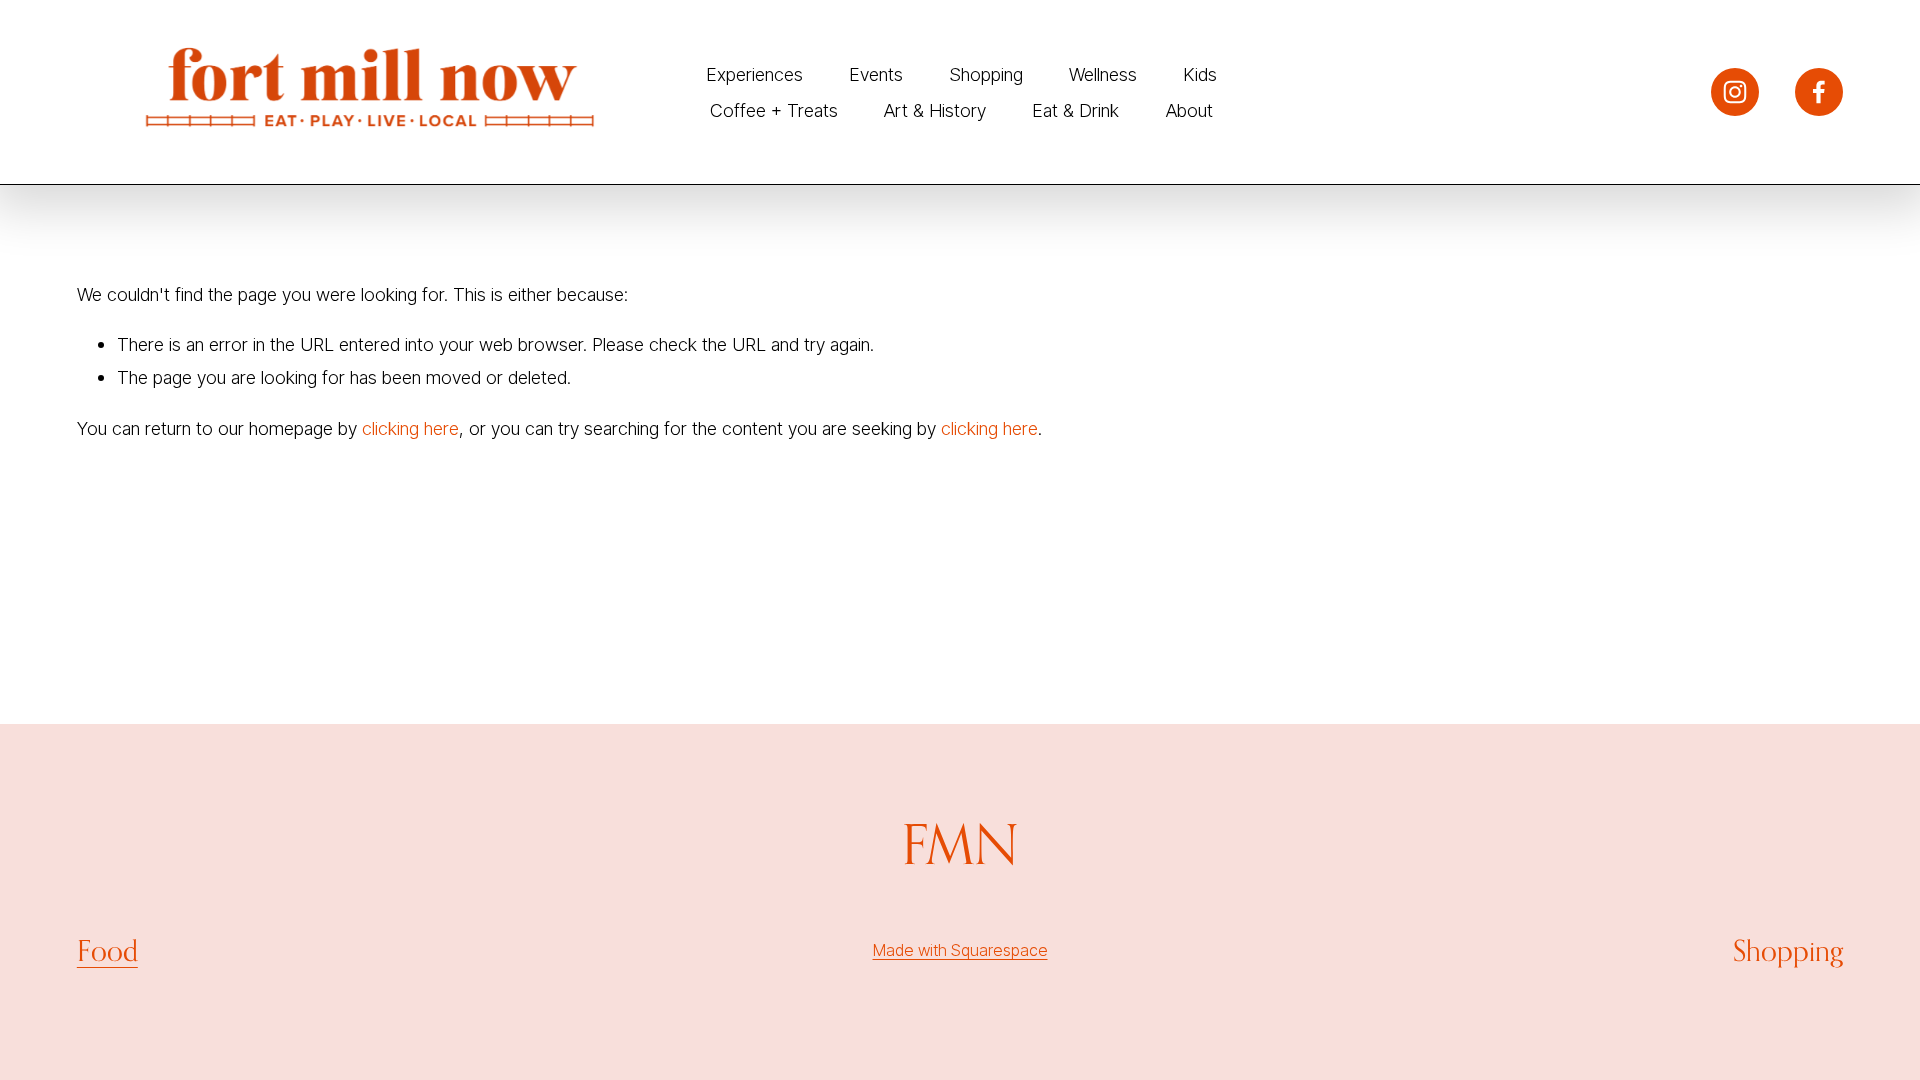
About (1189, 110)
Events (876, 74)
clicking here (410, 428)
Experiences (754, 74)
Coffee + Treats (774, 110)
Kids (1200, 74)
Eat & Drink (1075, 110)
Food (107, 950)
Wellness (1103, 74)
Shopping (986, 74)
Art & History (935, 110)
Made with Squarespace (960, 950)
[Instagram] (1735, 92)
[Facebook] (1819, 92)
